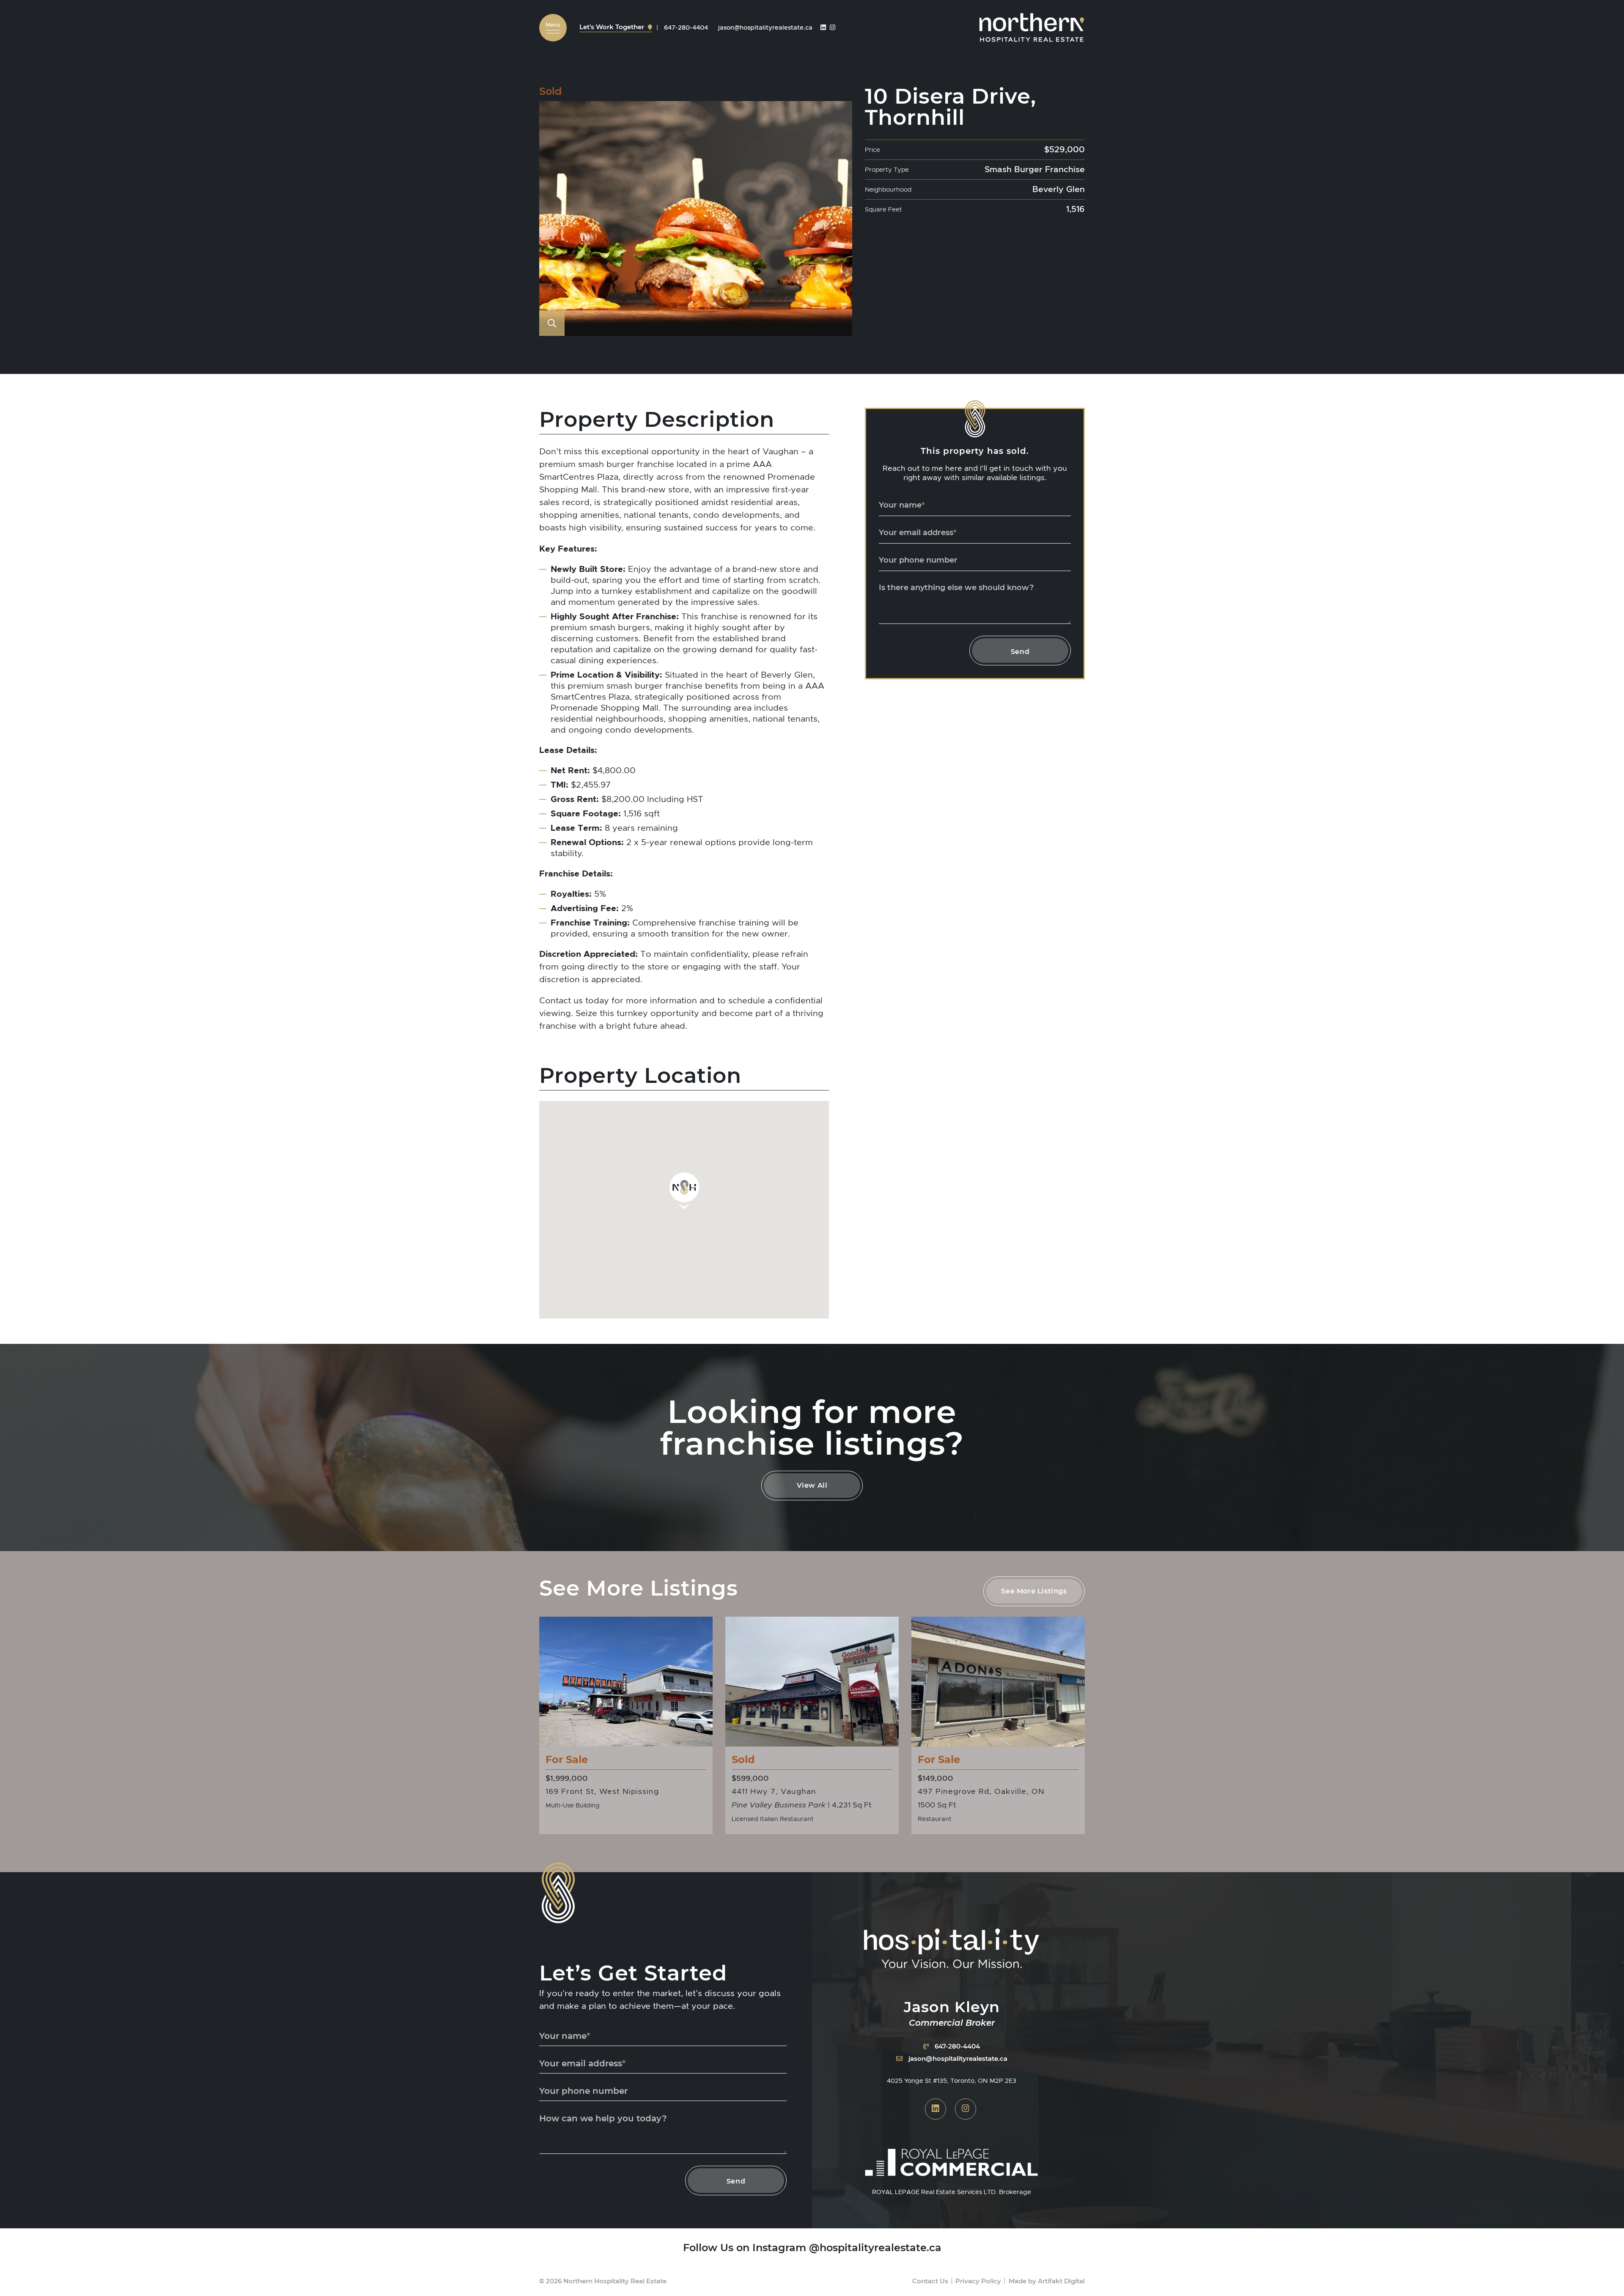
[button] (553, 28)
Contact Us (930, 2281)
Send (1020, 651)
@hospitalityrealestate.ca (875, 2247)
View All (812, 1485)
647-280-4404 (957, 2046)
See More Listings (1034, 1591)
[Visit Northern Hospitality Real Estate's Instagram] (833, 27)
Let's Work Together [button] (613, 27)
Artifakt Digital (1061, 2281)
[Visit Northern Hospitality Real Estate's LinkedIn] (823, 27)
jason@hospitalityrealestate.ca (958, 2058)
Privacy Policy (978, 2281)
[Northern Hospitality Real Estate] (1032, 26)
